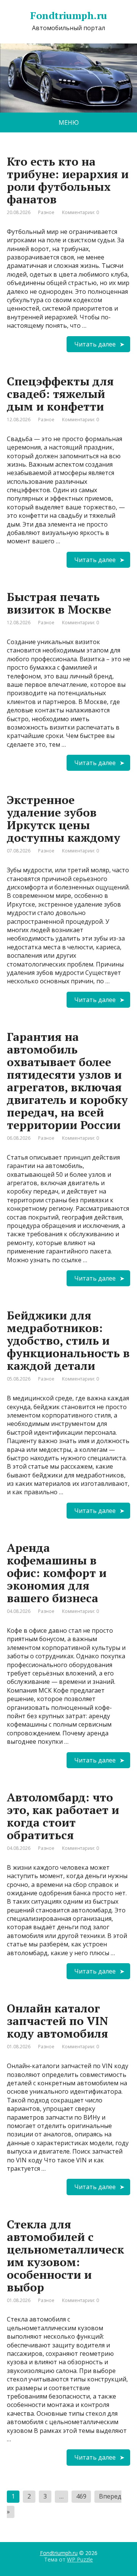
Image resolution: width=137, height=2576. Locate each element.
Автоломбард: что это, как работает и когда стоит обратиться (63, 1816)
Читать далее (95, 344)
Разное (46, 212)
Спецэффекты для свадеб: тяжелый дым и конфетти (60, 394)
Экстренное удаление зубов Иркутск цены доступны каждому (64, 819)
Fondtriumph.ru (59, 2553)
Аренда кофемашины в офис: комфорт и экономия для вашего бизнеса (57, 1573)
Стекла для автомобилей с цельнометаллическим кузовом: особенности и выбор (65, 2256)
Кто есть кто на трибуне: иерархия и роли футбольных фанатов (68, 180)
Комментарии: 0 (80, 212)
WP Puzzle (80, 2559)
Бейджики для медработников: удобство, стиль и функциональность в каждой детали (68, 1340)
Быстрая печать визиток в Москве (59, 603)
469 (81, 2496)
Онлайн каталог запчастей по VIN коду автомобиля (57, 2021)
